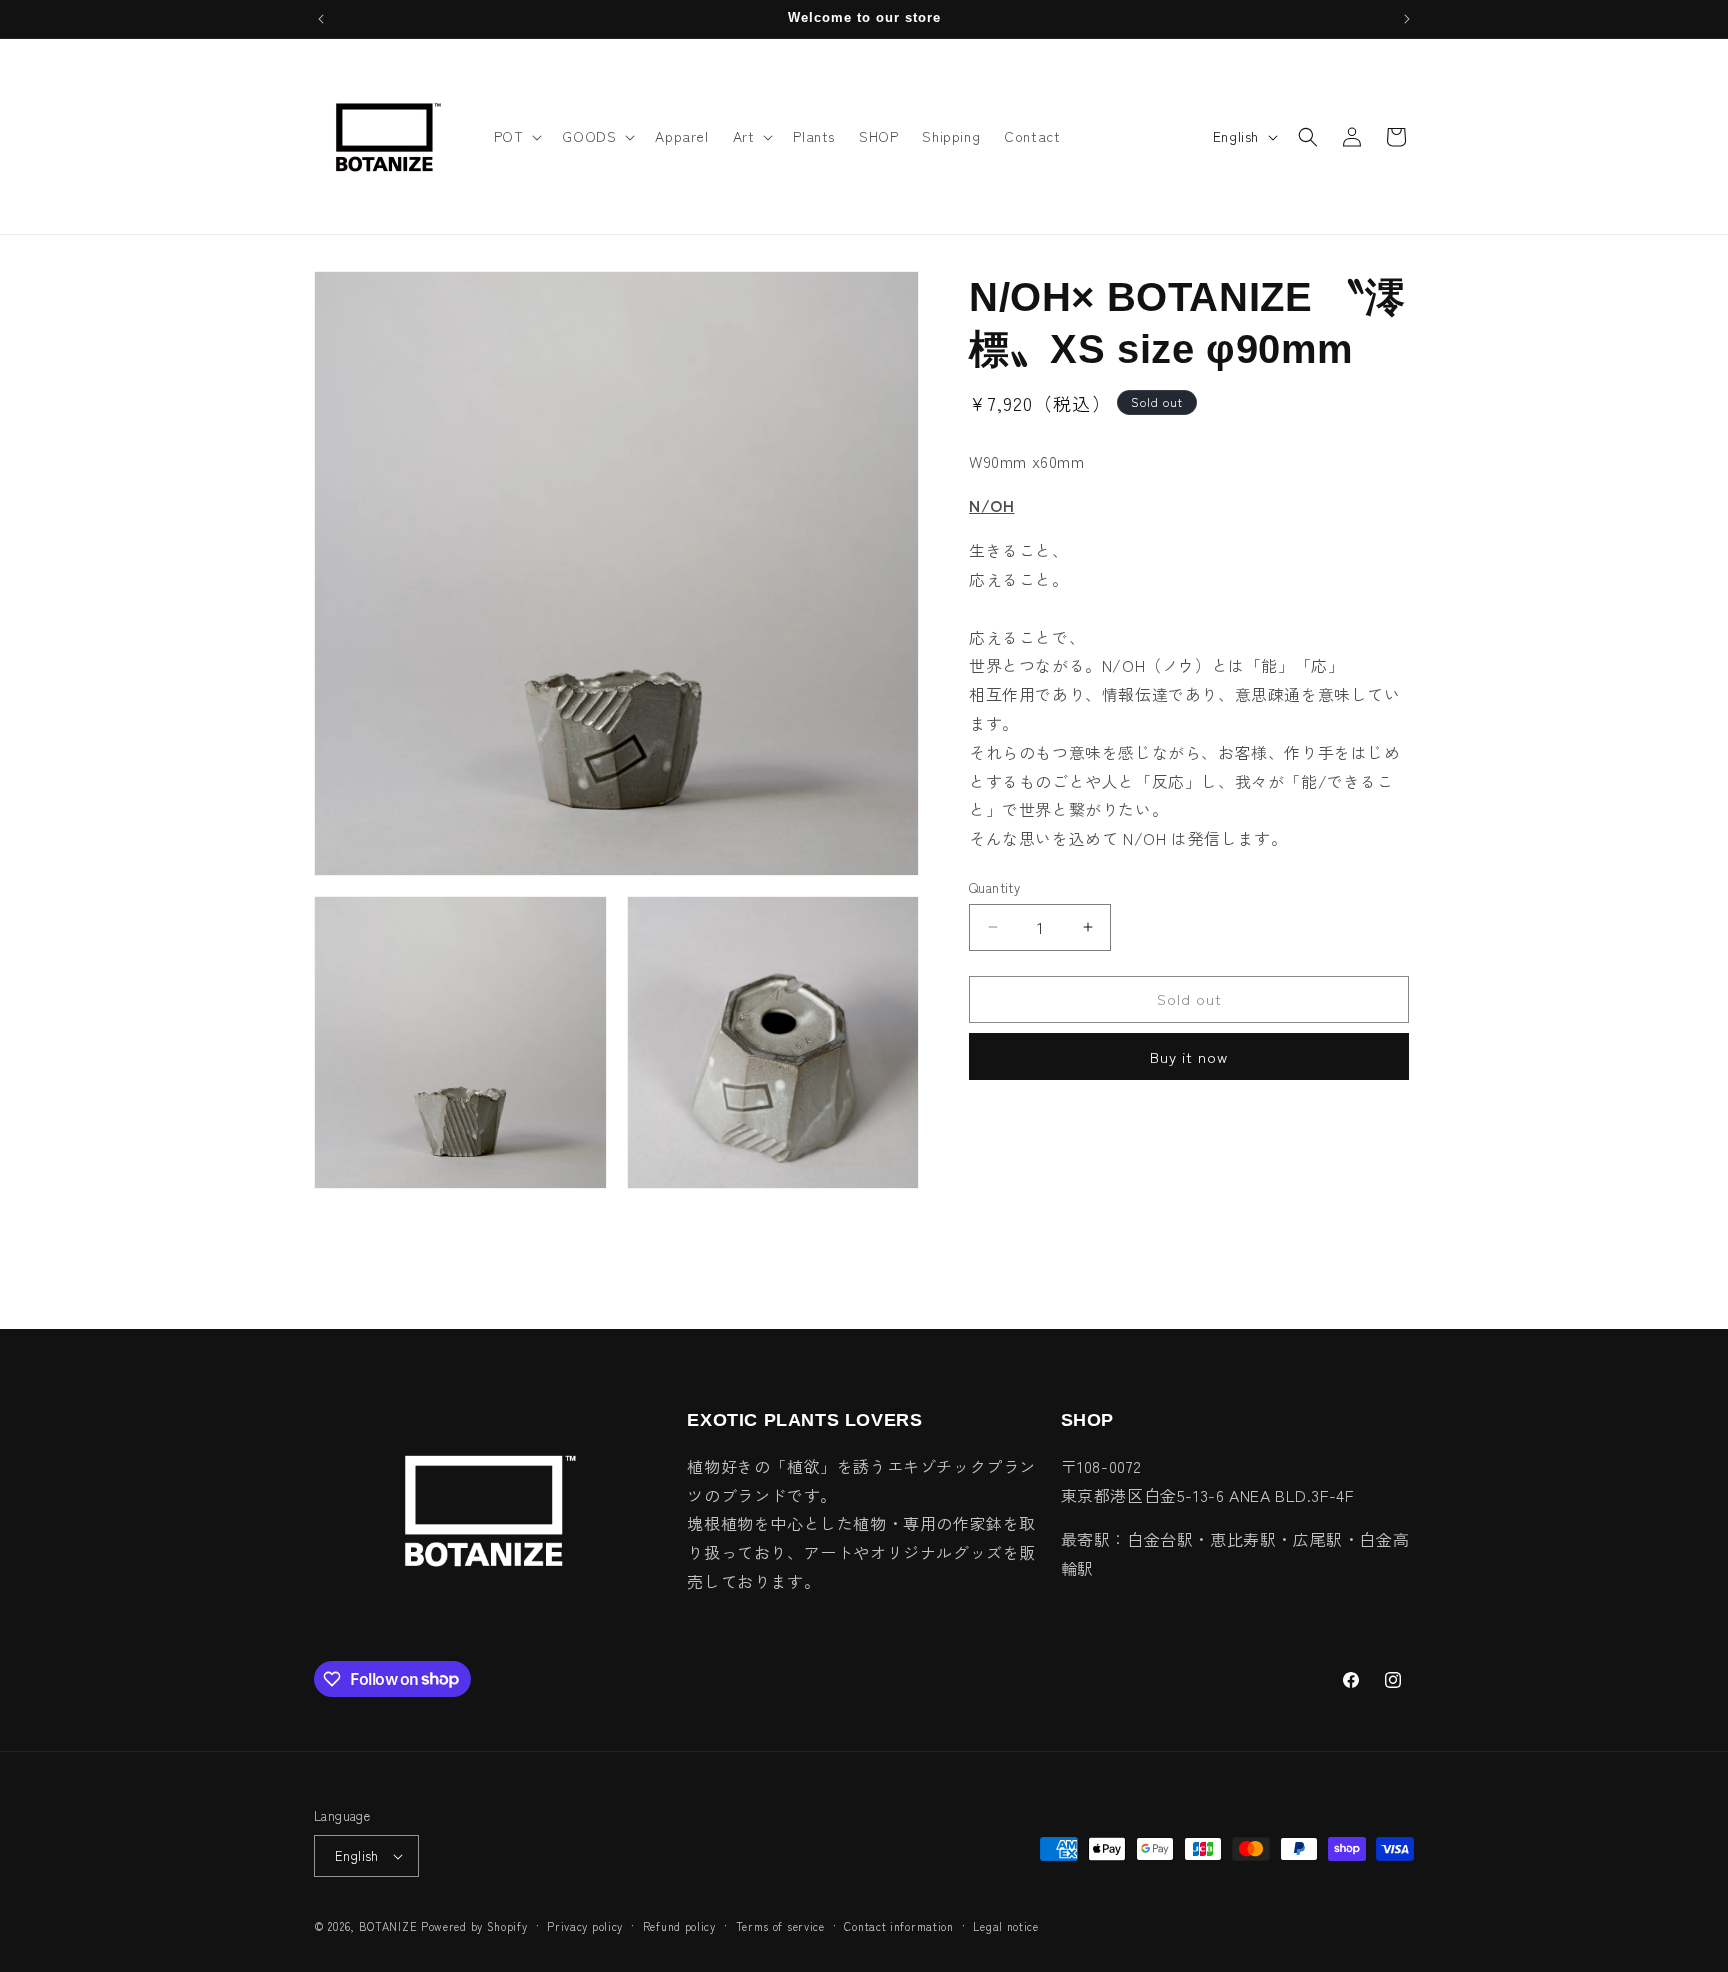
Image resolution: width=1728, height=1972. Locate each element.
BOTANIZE (388, 1926)
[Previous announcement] (321, 19)
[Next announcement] (1407, 19)
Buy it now (1189, 1056)
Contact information (898, 1926)
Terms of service (780, 1926)
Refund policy (679, 1926)
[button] (516, 136)
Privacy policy (585, 1926)
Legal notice (1005, 1926)
